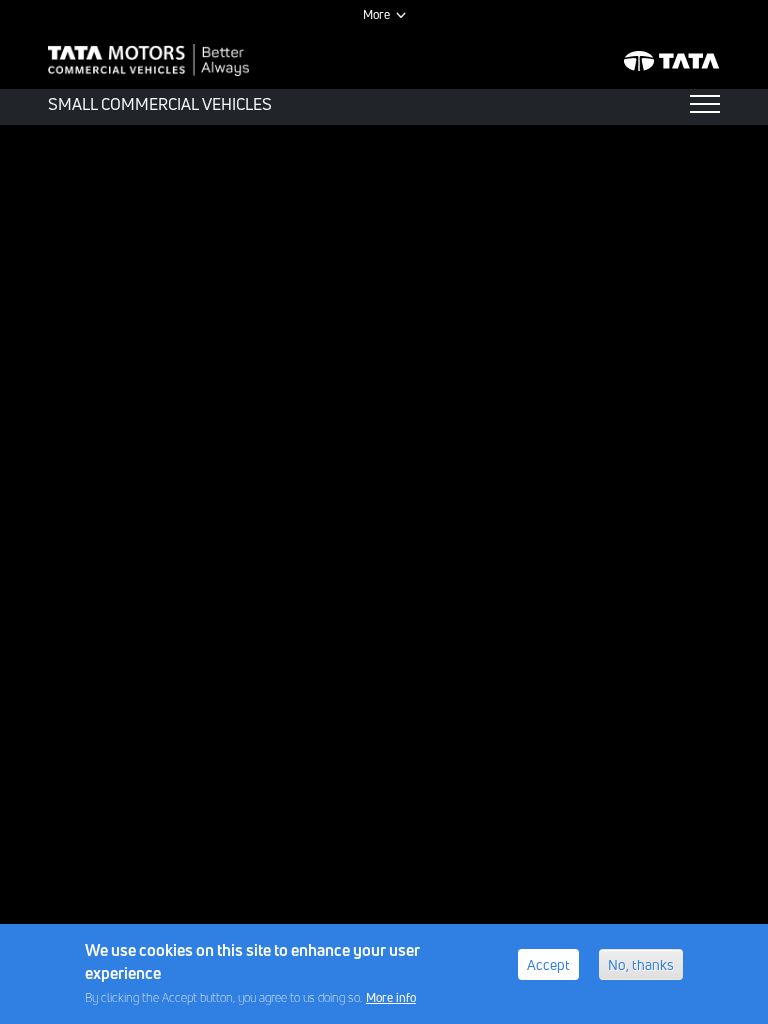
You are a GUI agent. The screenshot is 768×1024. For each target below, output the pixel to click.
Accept (548, 964)
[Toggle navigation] (705, 104)
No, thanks (641, 964)
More (376, 14)
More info (391, 997)
